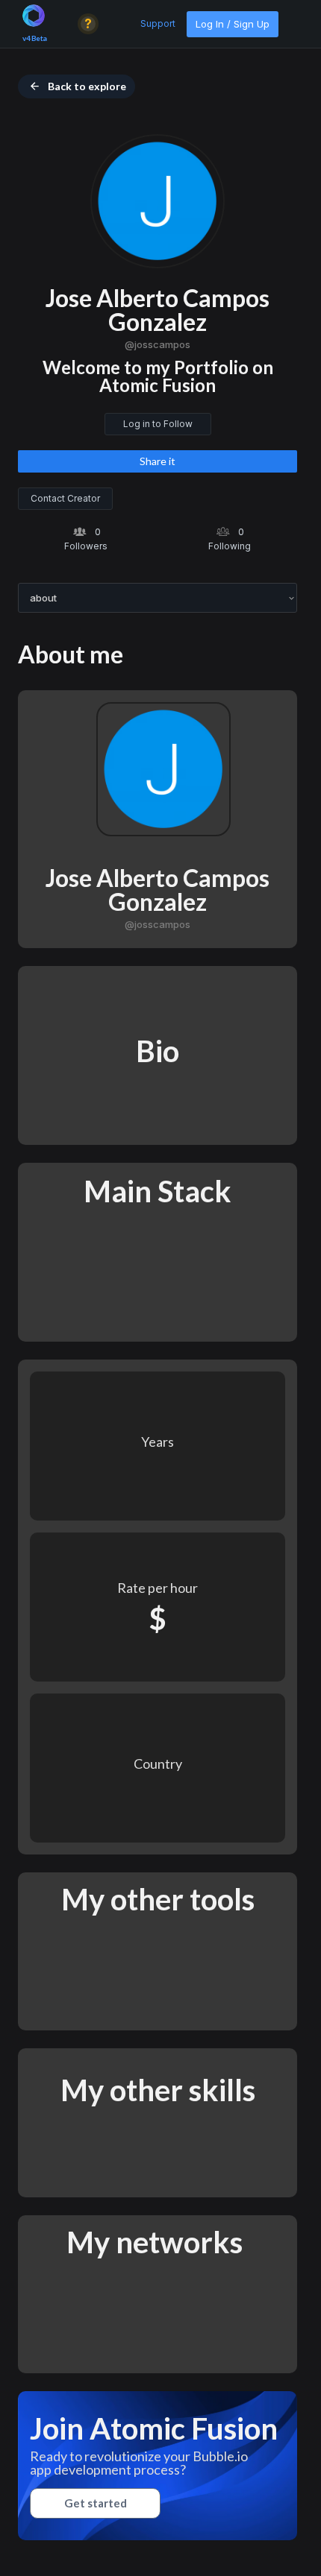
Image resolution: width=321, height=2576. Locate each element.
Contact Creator (65, 498)
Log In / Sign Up (233, 24)
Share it (158, 461)
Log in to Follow (158, 424)
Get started (96, 2503)
